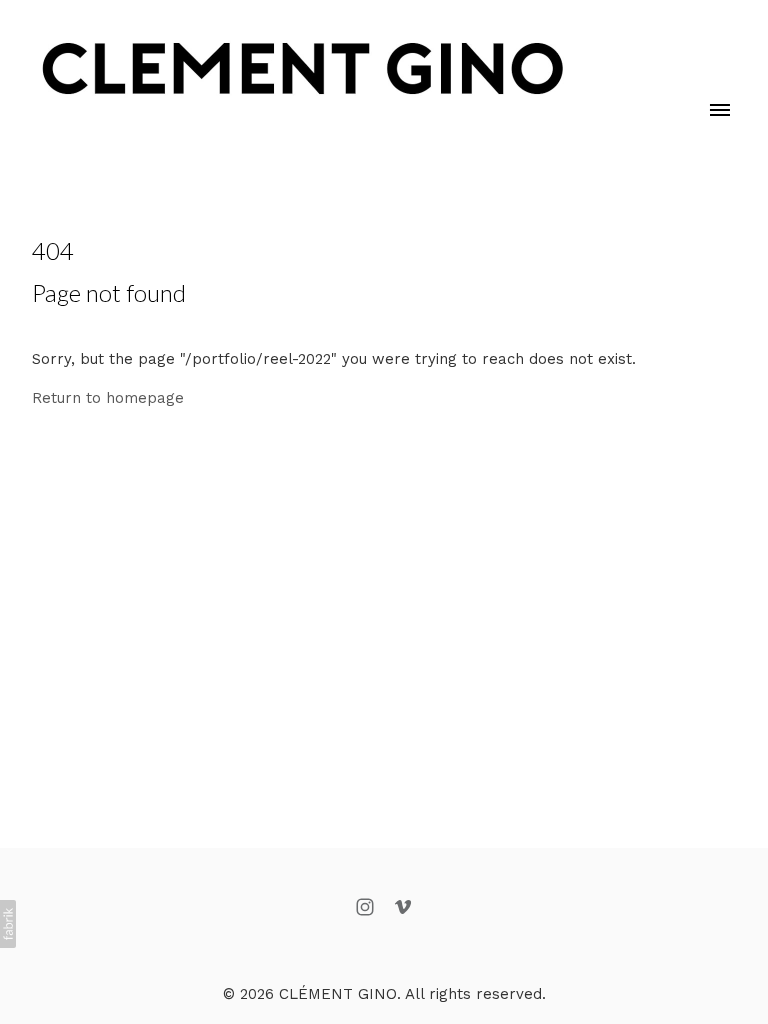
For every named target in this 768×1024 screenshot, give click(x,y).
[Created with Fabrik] (8, 924)
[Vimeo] (403, 907)
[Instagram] (365, 907)
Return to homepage (108, 398)
